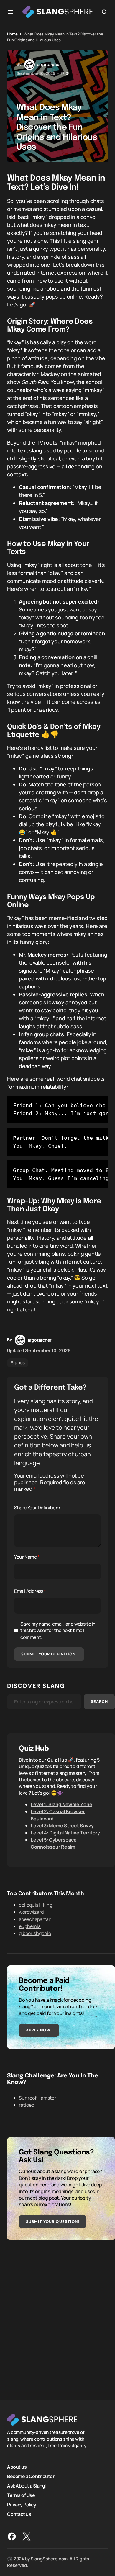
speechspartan (35, 1919)
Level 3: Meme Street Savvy (62, 1826)
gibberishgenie (35, 1933)
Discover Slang (36, 1686)
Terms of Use (21, 2495)
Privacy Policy (22, 2505)
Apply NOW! (39, 2030)
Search (99, 1702)
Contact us (19, 2514)
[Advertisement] (57, 2321)
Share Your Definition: (37, 1508)
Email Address (30, 1591)
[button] (11, 12)
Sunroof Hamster (37, 2098)
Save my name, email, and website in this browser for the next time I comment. (58, 1630)
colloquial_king (36, 1905)
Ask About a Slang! (27, 2486)
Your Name (27, 1557)
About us (17, 2467)
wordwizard (31, 1912)
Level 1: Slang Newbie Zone (61, 1804)
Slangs (18, 1363)
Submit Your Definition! (49, 1654)
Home (12, 34)
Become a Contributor (31, 2476)
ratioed (27, 2105)
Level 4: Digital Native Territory (65, 1833)
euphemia (30, 1926)
